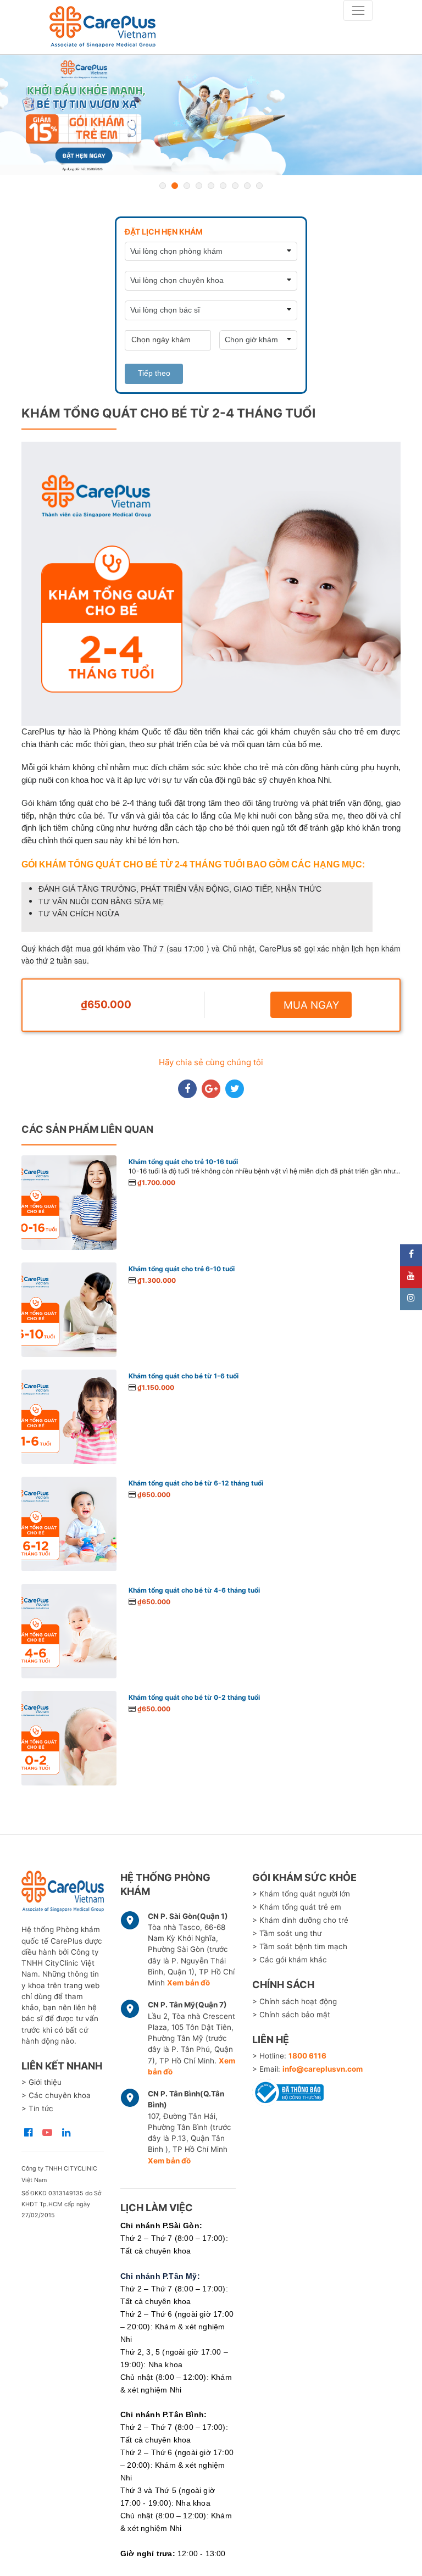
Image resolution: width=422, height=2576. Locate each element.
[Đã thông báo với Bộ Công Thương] (288, 2091)
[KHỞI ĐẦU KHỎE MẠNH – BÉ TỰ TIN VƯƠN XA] (211, 115)
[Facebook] (411, 1255)
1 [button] (163, 186)
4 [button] (199, 186)
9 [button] (259, 186)
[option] (211, 115)
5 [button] (211, 186)
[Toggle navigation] (358, 10)
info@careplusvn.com (323, 2069)
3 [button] (187, 186)
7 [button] (235, 186)
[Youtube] (411, 1277)
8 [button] (247, 186)
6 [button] (223, 186)
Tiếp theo (154, 373)
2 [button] (175, 186)
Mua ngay (311, 1005)
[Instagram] (411, 1299)
